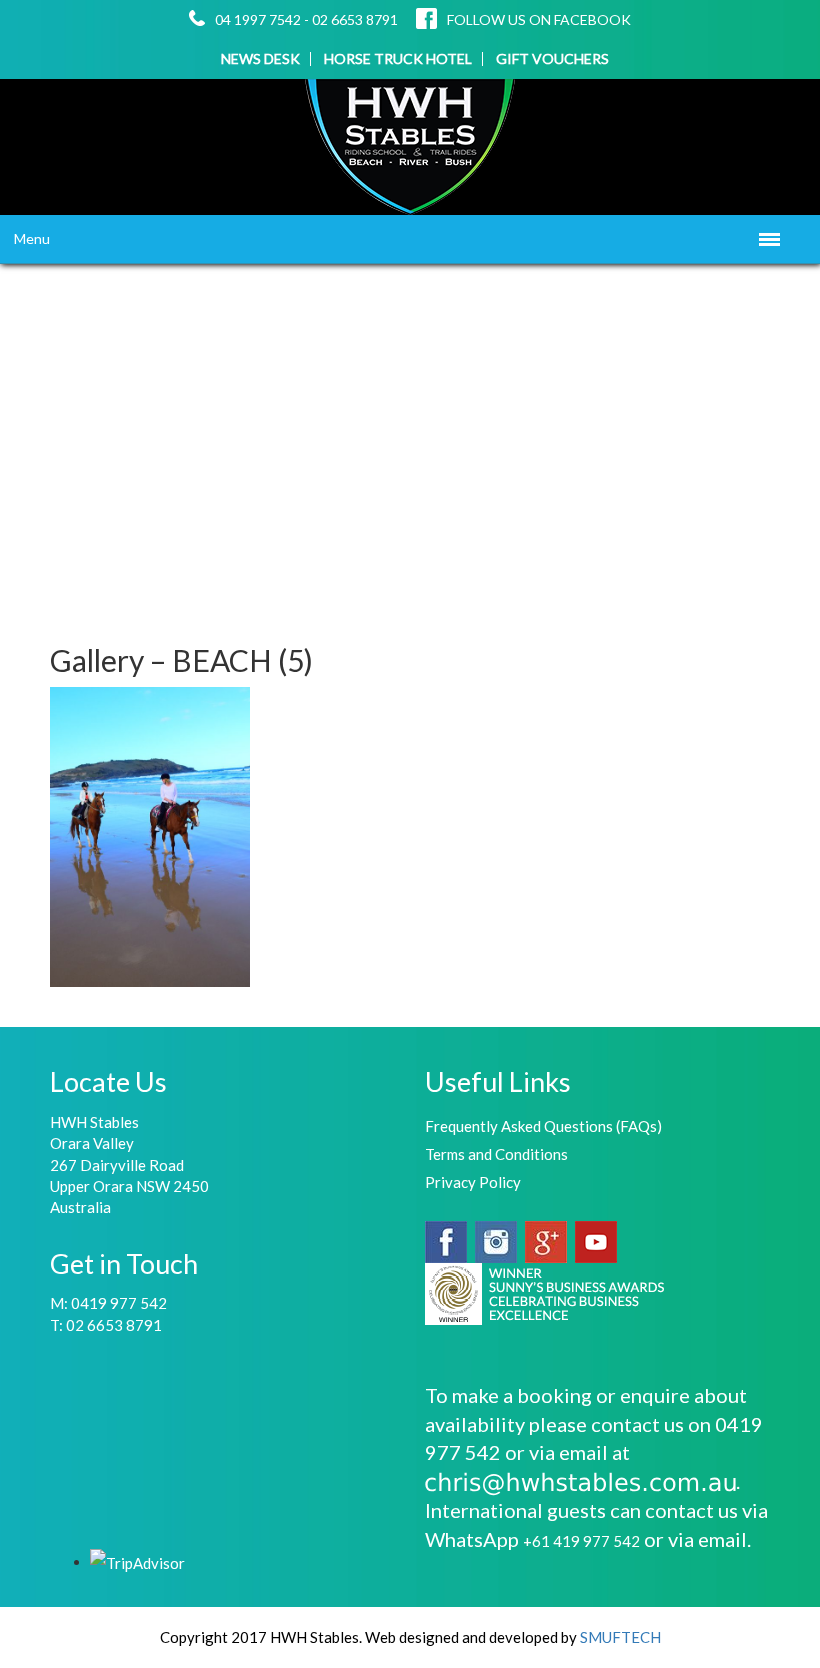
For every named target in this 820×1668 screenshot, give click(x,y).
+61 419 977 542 (581, 1541)
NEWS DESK (260, 59)
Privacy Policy (473, 1182)
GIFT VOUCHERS (552, 59)
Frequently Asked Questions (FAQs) (543, 1126)
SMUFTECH (620, 1637)
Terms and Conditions (496, 1154)
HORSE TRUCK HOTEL (398, 59)
